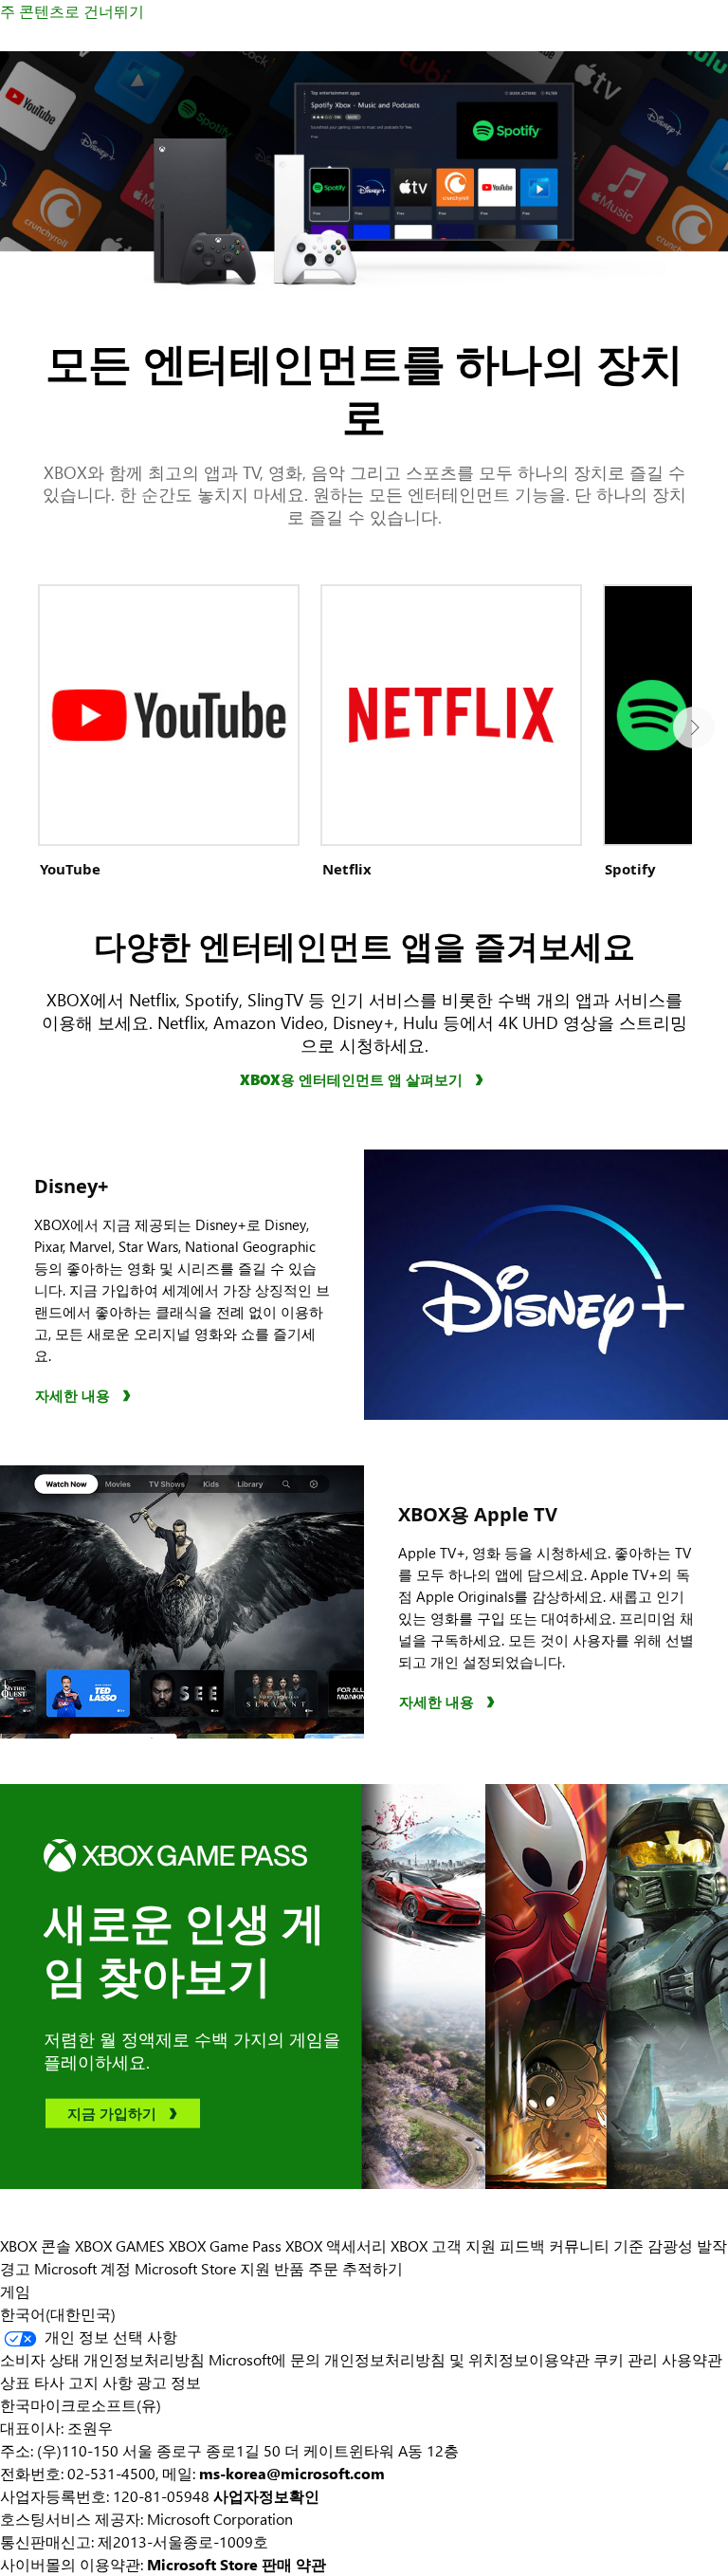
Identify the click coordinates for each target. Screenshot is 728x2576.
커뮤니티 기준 (596, 2245)
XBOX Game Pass (225, 2245)
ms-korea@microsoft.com (292, 2473)
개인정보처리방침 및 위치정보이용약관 (457, 2359)
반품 (289, 2268)
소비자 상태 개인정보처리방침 (102, 2359)
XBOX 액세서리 (336, 2245)
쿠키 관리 (626, 2359)
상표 (15, 2382)
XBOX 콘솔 (36, 2245)
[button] (694, 727)
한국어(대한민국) (58, 2314)
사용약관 (692, 2359)
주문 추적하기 (355, 2268)
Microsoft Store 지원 (202, 2268)
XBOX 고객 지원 (443, 2245)
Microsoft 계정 (82, 2268)
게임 (15, 2291)
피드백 (522, 2245)
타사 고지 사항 (83, 2382)
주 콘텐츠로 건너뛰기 (72, 11)
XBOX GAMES (120, 2245)
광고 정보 (169, 2382)
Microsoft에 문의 (264, 2359)
